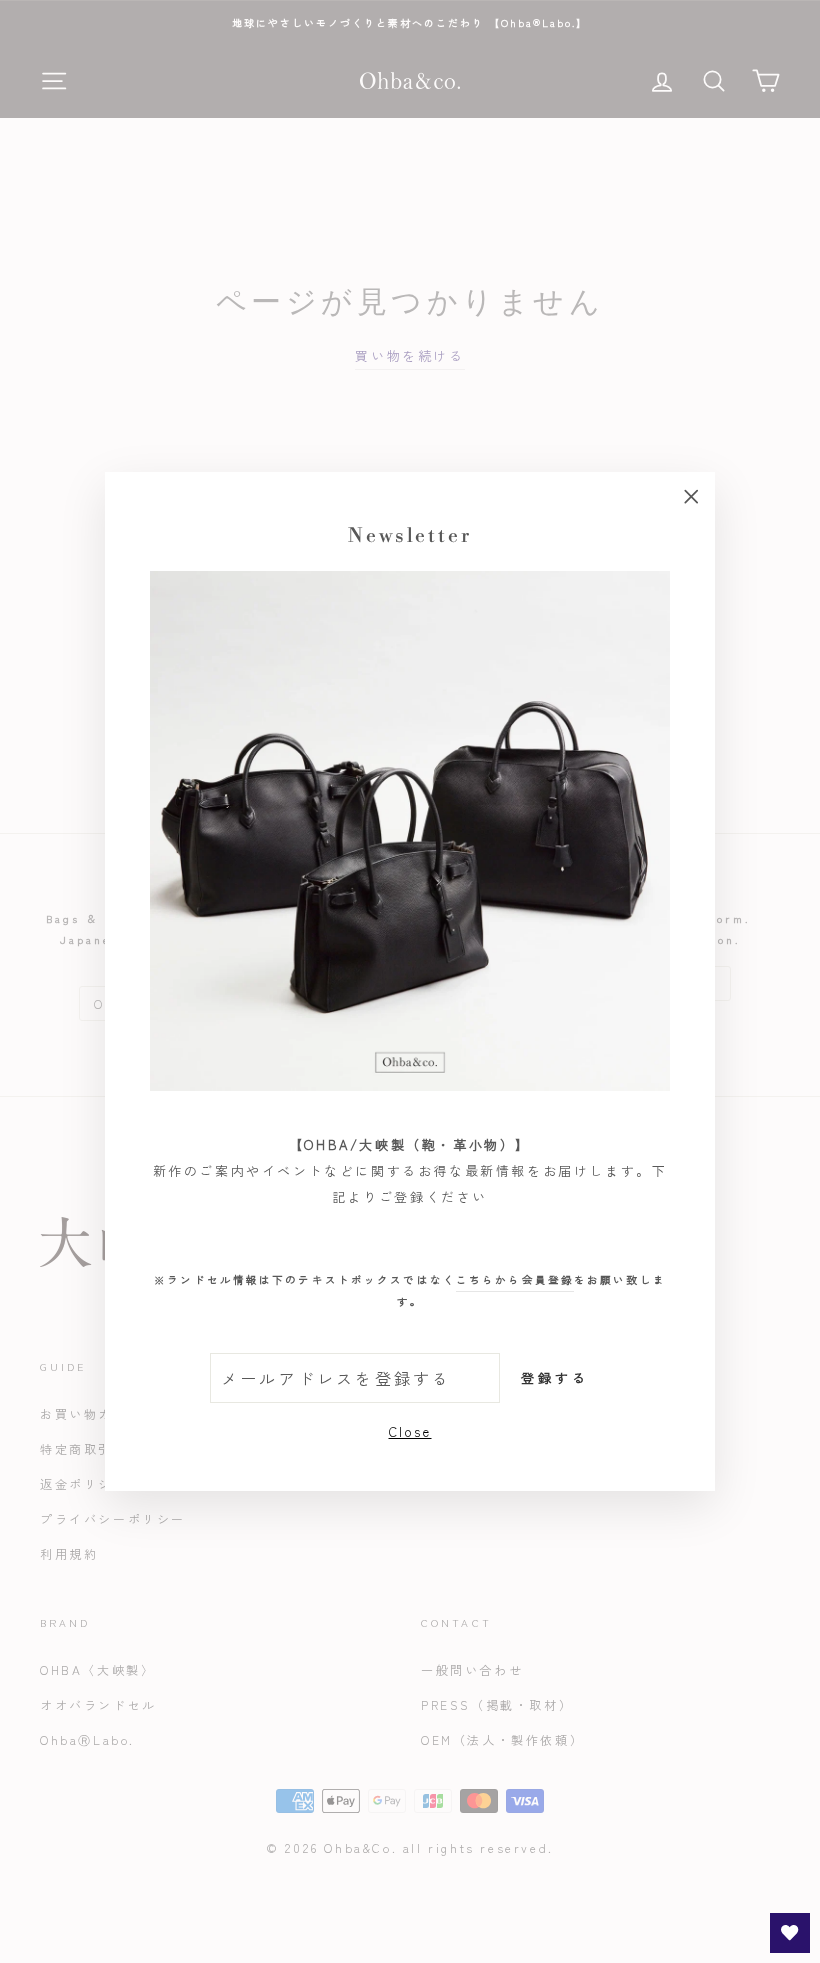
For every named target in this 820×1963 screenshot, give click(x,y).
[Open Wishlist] (790, 1933)
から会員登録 (515, 1279)
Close (410, 1431)
